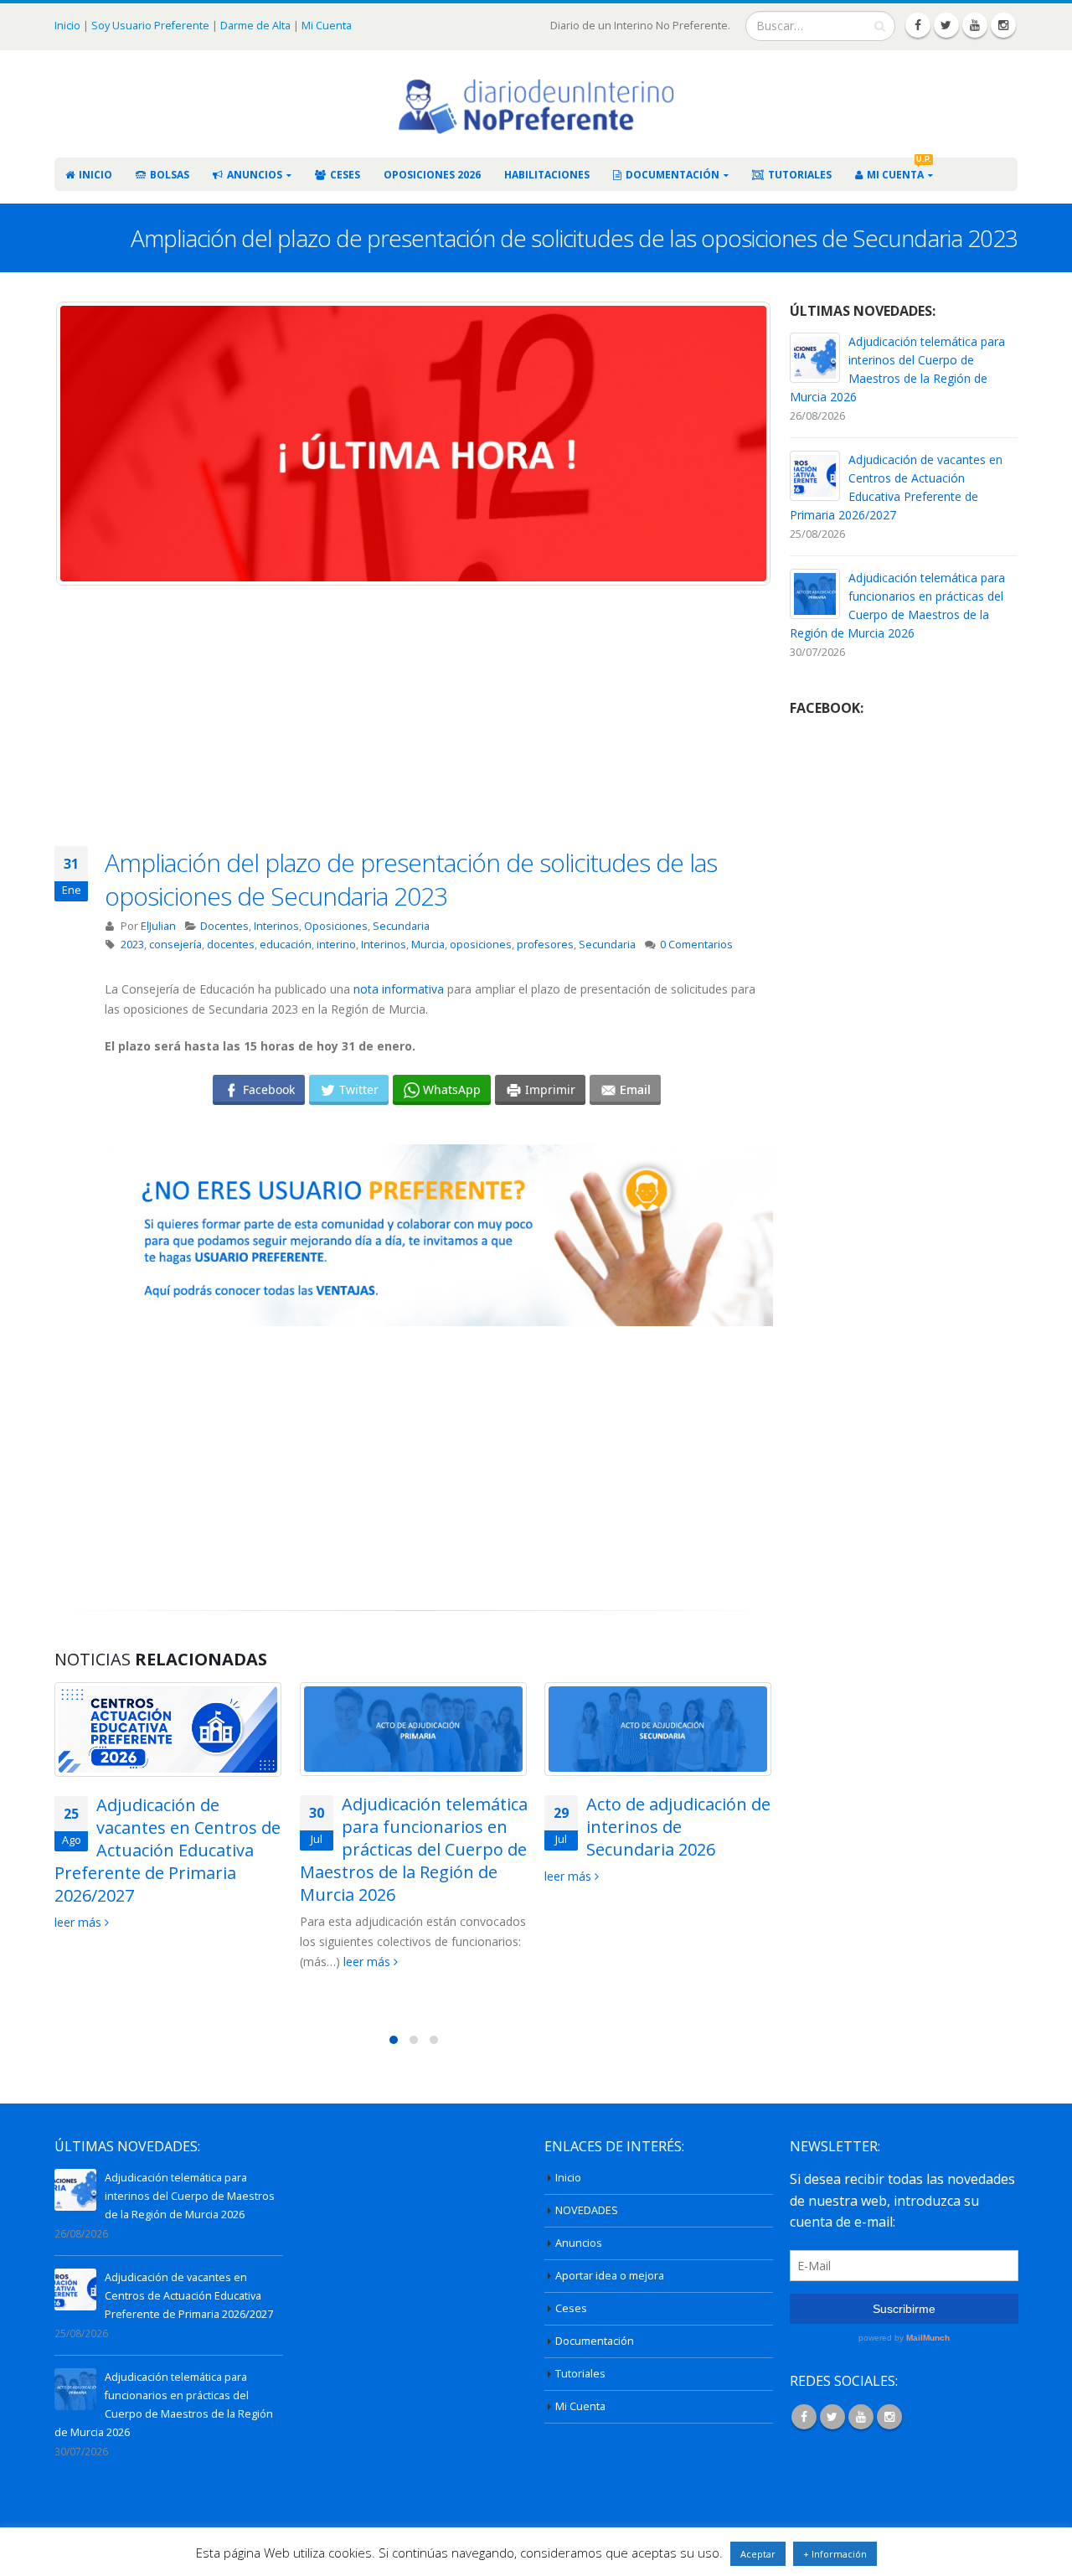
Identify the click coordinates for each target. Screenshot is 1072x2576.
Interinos (276, 926)
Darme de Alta (255, 25)
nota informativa (399, 989)
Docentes (224, 926)
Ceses (345, 175)
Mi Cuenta (327, 25)
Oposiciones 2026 (432, 175)
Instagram (889, 2417)
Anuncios (255, 175)
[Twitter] (946, 25)
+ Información (835, 2554)
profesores (545, 945)
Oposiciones (336, 926)
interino (336, 945)
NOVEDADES (587, 2210)
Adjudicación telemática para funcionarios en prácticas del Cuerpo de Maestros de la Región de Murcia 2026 (168, 1849)
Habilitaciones (547, 175)
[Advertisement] (439, 729)
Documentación (673, 175)
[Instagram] (1003, 25)
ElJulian (158, 926)
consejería (175, 945)
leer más (123, 1962)
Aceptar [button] (758, 2554)
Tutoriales (800, 175)
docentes (231, 945)
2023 (132, 945)
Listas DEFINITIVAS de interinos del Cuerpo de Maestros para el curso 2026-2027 (658, 1838)
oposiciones (481, 945)
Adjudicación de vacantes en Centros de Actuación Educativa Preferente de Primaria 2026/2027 (189, 2296)
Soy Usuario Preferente (150, 25)
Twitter (832, 2417)
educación (286, 945)
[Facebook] (918, 25)
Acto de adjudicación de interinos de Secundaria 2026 (434, 1827)
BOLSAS (170, 175)
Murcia (428, 945)
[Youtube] (975, 25)
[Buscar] (880, 26)
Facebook (804, 2417)
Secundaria (401, 926)
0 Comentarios (696, 945)
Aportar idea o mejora (610, 2276)
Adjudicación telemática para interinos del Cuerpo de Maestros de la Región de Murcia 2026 (190, 2196)
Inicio (69, 25)
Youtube (861, 2417)
